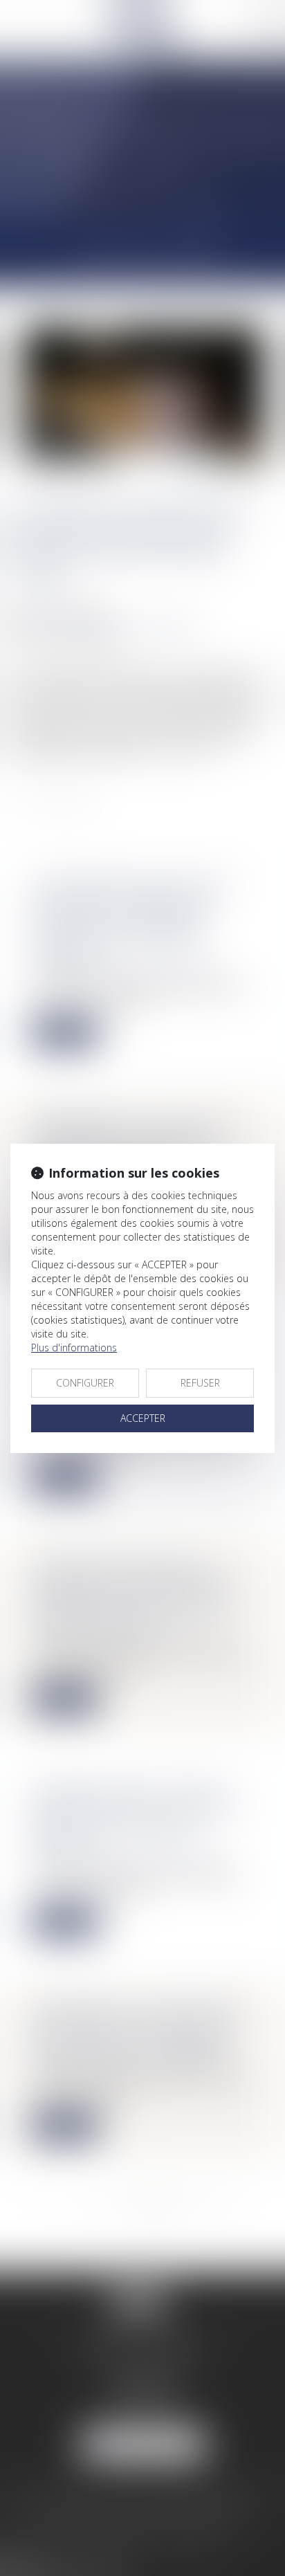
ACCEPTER (143, 1418)
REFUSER (200, 1383)
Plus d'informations (74, 1348)
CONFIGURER (85, 1383)
